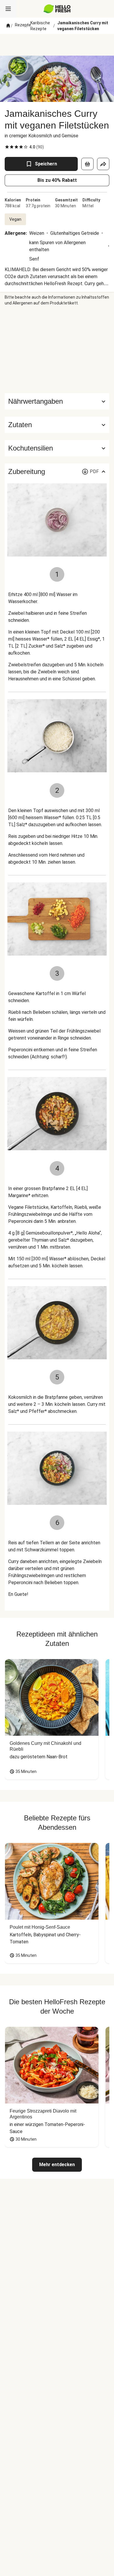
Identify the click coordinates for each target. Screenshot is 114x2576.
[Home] (8, 26)
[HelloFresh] (57, 9)
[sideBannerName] (57, 350)
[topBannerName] (57, 45)
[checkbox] (7, 147)
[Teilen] (103, 164)
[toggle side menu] (8, 9)
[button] (57, 425)
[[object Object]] (87, 164)
